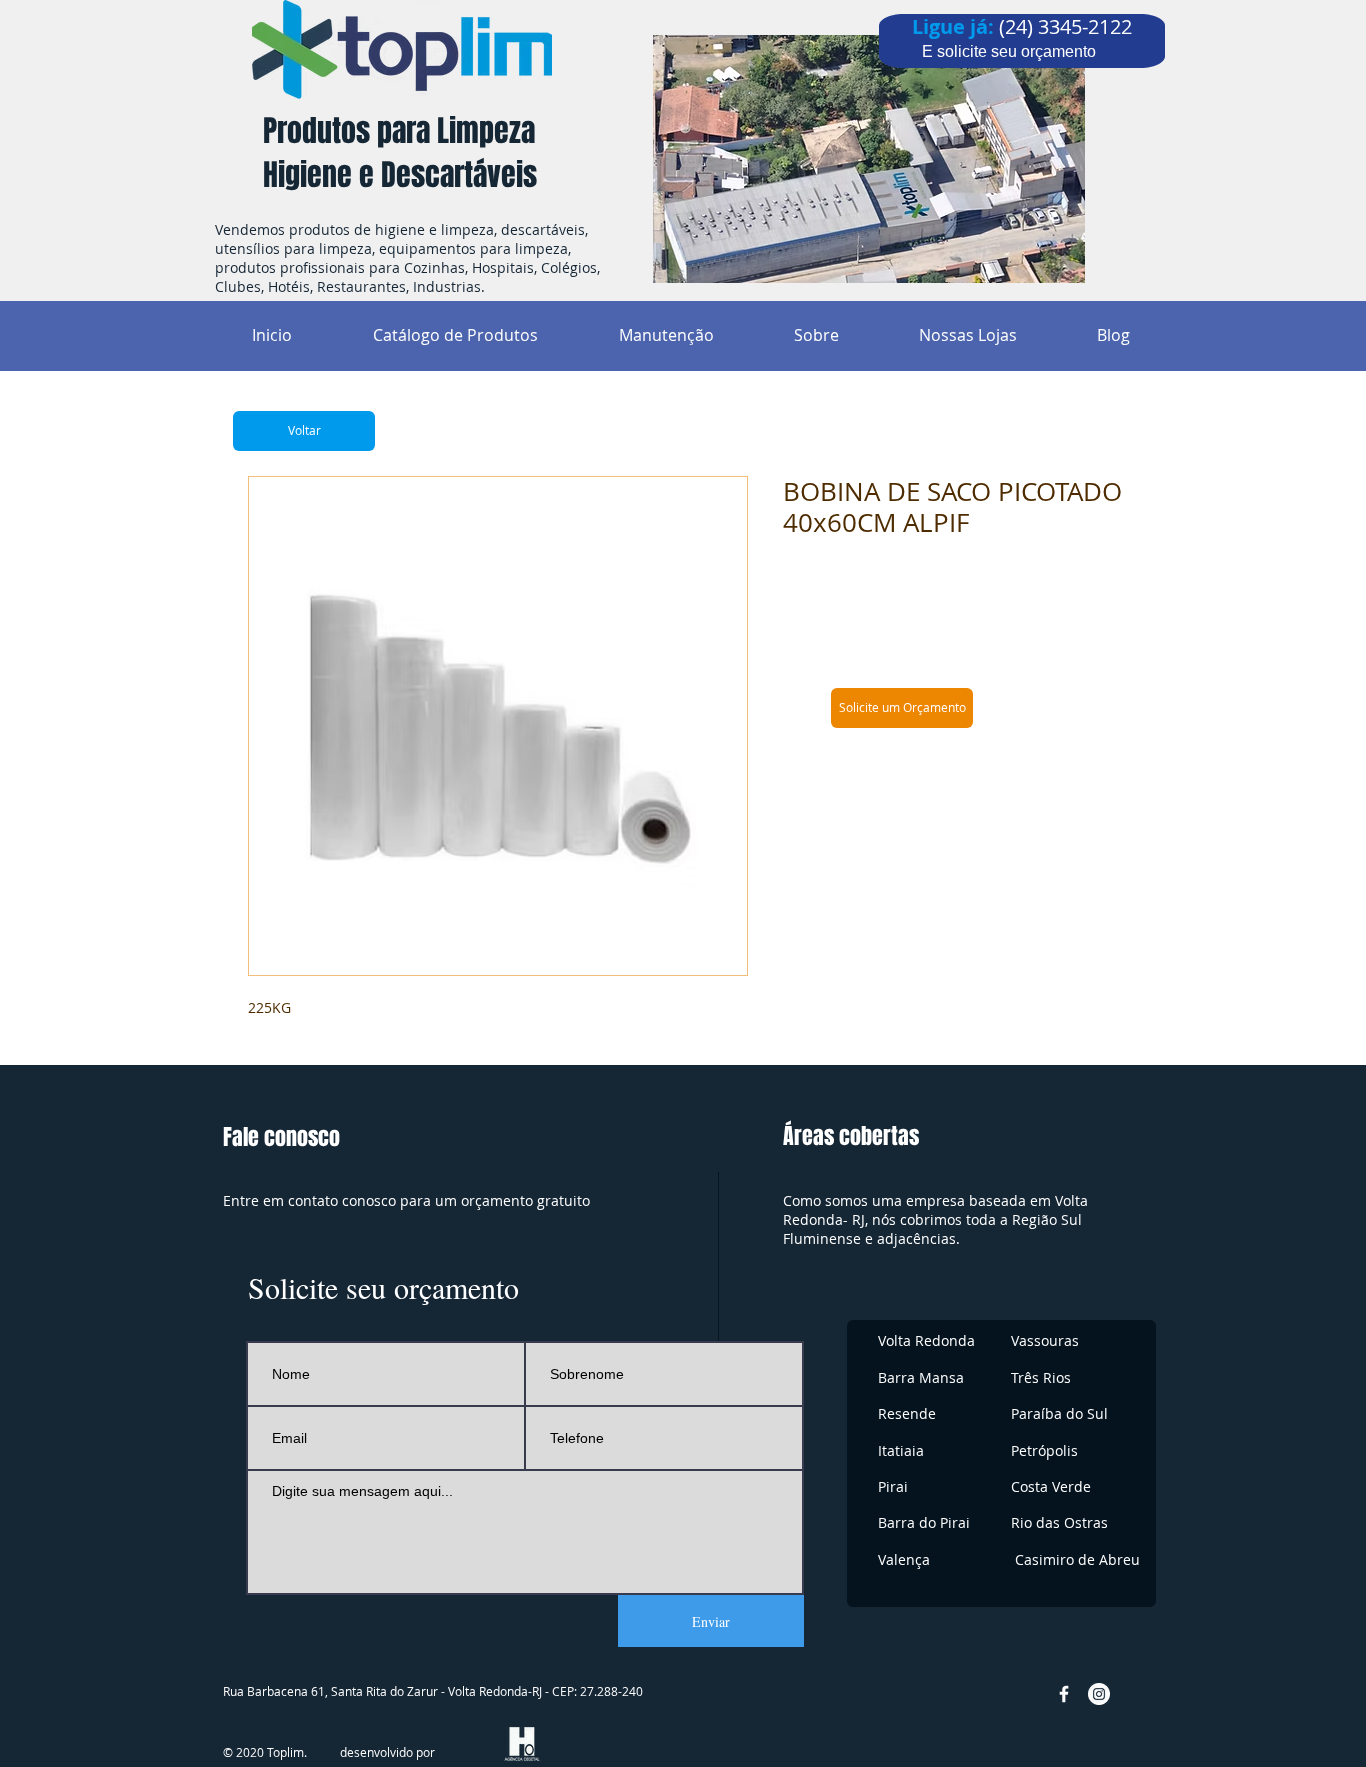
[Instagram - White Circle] (1099, 1694)
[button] (902, 708)
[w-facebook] (1064, 1694)
